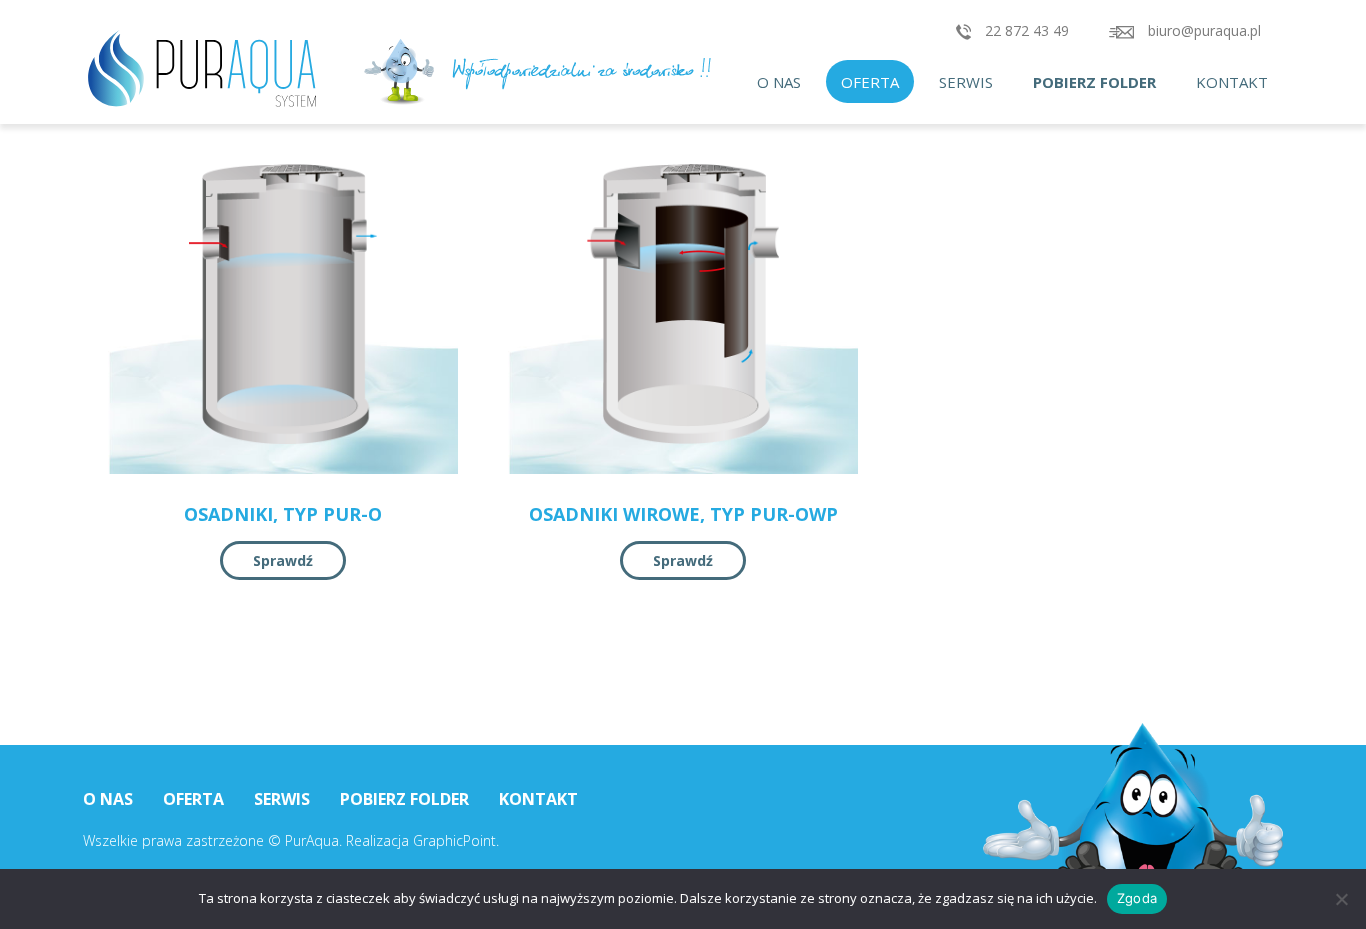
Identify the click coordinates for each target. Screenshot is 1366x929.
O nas (779, 82)
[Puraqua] (233, 70)
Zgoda (1137, 898)
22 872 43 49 (1025, 30)
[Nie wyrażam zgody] (1341, 899)
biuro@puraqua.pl (1202, 30)
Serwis (966, 82)
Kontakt (1232, 82)
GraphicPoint (454, 840)
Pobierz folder (1094, 82)
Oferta (870, 82)
